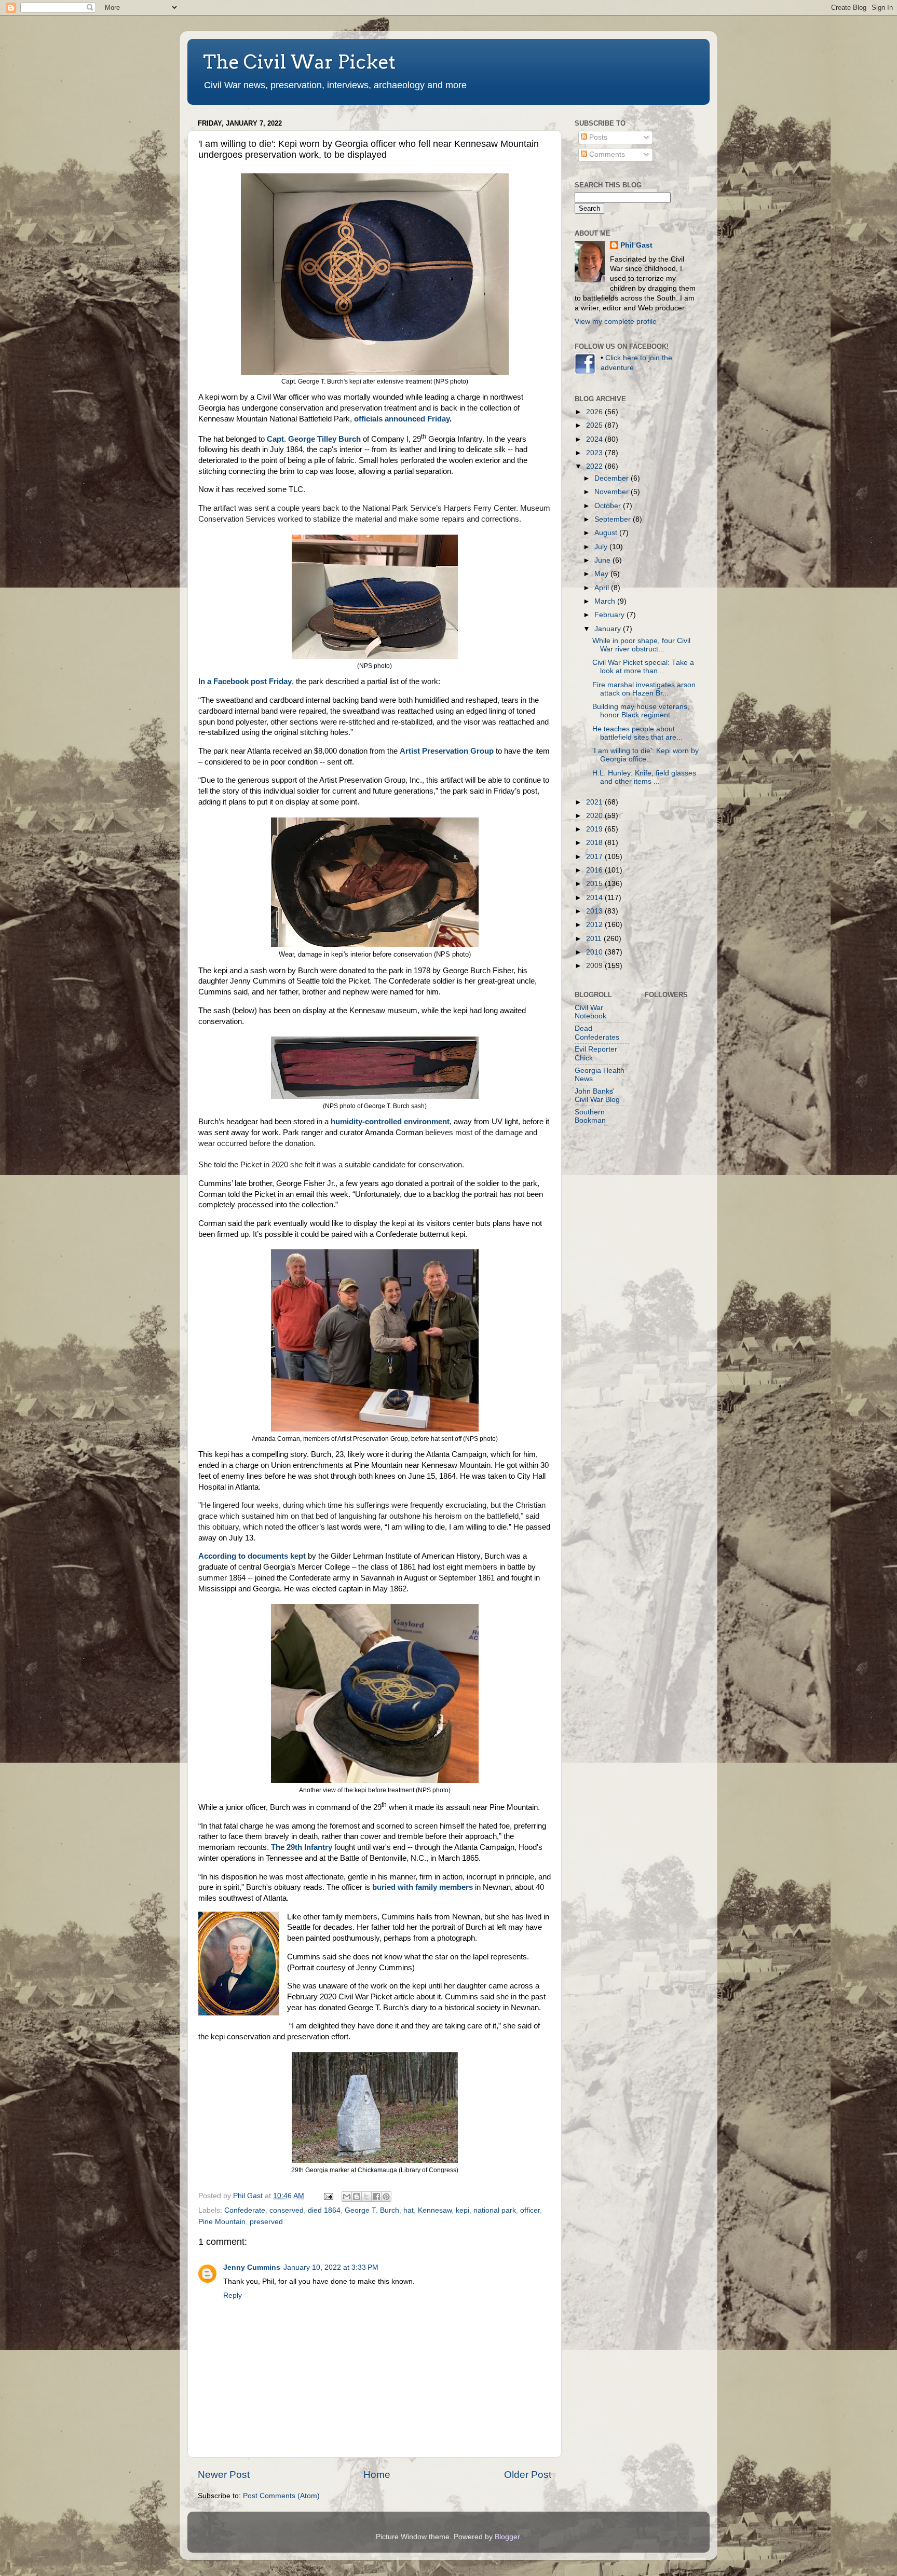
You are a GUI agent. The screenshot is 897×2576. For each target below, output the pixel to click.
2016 (595, 870)
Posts (597, 137)
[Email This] (347, 2197)
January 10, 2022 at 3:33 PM (331, 2267)
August (607, 533)
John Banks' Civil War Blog (597, 1095)
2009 (595, 966)
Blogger (507, 2537)
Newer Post (224, 2475)
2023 (595, 453)
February (610, 615)
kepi (463, 2210)
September (614, 519)
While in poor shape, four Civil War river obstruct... (641, 645)
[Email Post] (328, 2196)
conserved (287, 2210)
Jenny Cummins (252, 2267)
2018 (595, 843)
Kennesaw (435, 2210)
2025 (595, 425)
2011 (595, 939)
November (613, 492)
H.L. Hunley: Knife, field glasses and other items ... (644, 777)
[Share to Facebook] (376, 2197)
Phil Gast (636, 245)
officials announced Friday (402, 419)
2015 (595, 884)
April (603, 588)
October (609, 506)
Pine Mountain (222, 2222)
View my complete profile (616, 322)
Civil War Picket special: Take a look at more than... (643, 667)
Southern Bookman (590, 1116)
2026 (595, 412)
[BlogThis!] (357, 2197)
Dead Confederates (597, 1033)
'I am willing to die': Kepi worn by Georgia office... (645, 755)
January (609, 629)
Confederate (245, 2210)
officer (530, 2210)
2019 (595, 829)
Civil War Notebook (590, 1012)
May (602, 574)
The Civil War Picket (299, 62)
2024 (595, 439)
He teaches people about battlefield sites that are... (637, 733)
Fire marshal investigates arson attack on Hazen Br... (644, 689)
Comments (606, 154)
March (606, 601)
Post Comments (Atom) (281, 2496)
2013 (595, 911)
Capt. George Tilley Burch (314, 439)
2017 (595, 857)
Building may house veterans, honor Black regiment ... (641, 711)
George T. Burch (372, 2210)
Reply (233, 2295)
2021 (595, 802)
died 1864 (324, 2210)
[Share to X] (366, 2197)
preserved (266, 2222)
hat (409, 2210)
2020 (595, 816)
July (602, 547)
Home (377, 2475)
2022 (595, 466)
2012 (595, 925)
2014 (595, 898)
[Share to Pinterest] (386, 2197)
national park (495, 2210)
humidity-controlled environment (390, 1122)
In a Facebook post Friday (245, 682)
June (603, 560)
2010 (595, 952)
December (613, 478)
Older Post (528, 2475)
